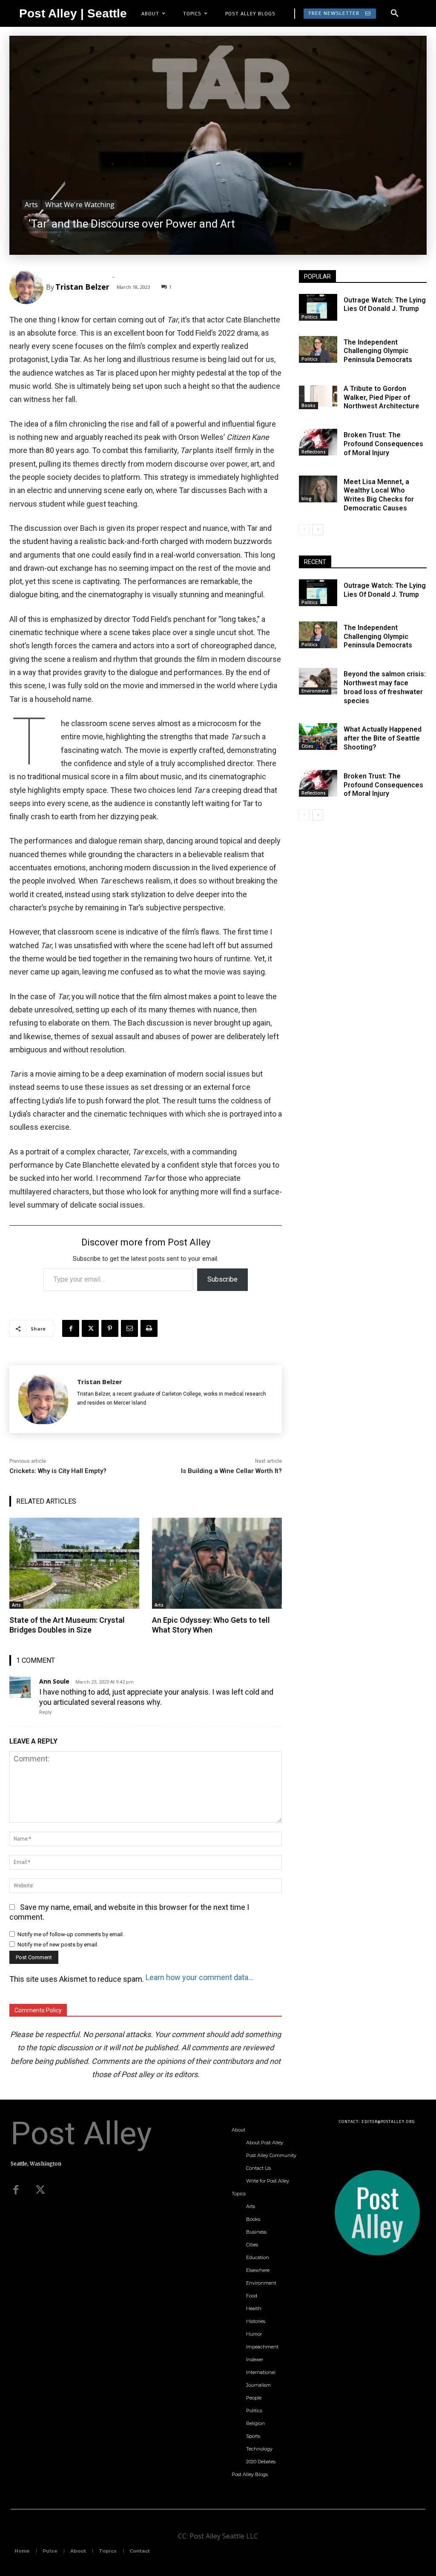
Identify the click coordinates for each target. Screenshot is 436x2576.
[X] (90, 1328)
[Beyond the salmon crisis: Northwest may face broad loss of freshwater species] (318, 681)
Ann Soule (54, 1681)
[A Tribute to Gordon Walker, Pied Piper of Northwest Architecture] (318, 396)
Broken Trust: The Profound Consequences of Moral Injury (383, 444)
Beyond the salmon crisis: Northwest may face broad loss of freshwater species (385, 687)
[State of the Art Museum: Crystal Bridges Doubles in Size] (74, 1563)
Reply (45, 1712)
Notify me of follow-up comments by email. (71, 1934)
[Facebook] (71, 1328)
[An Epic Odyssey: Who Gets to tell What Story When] (217, 1563)
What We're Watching (80, 205)
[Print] (149, 1328)
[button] (395, 14)
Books (308, 405)
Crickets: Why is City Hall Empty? (58, 1471)
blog (307, 499)
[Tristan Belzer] (28, 287)
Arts (31, 205)
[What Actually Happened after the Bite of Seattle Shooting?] (318, 737)
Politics (310, 317)
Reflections (314, 452)
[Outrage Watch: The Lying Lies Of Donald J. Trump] (318, 307)
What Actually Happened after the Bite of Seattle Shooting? (383, 738)
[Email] (129, 1328)
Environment (315, 691)
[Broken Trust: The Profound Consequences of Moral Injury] (318, 442)
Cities (307, 746)
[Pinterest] (110, 1328)
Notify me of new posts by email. (58, 1945)
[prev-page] (304, 530)
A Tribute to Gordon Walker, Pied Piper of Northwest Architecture (381, 398)
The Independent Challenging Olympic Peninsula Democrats (378, 351)
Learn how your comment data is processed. (200, 1977)
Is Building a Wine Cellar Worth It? (231, 1471)
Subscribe (222, 1279)
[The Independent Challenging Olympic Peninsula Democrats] (318, 349)
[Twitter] (40, 2190)
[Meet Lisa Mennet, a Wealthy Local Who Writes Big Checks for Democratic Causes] (318, 489)
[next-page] (318, 530)
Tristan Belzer (82, 287)
